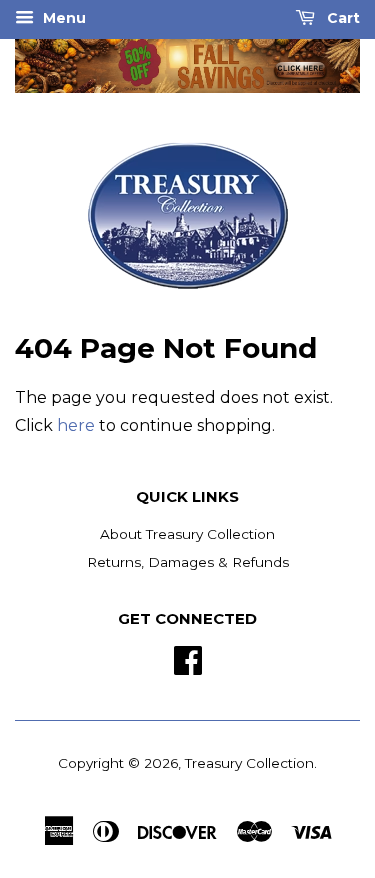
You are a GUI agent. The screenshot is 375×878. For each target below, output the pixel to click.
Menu (62, 18)
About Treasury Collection (187, 534)
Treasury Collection (249, 763)
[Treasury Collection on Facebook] (188, 658)
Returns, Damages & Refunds (188, 562)
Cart (341, 18)
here (76, 425)
